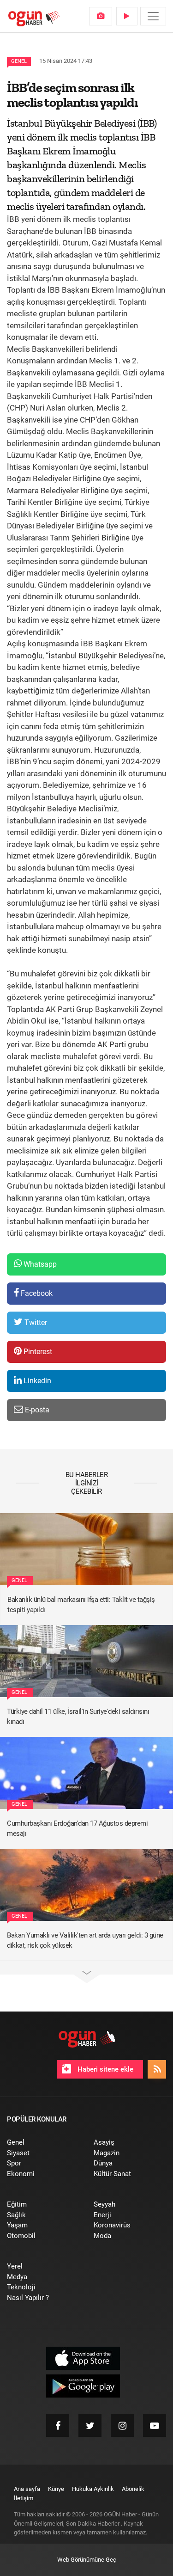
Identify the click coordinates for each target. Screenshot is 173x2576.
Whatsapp (39, 1264)
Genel (19, 61)
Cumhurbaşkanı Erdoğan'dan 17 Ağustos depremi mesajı (77, 1829)
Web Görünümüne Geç (87, 2560)
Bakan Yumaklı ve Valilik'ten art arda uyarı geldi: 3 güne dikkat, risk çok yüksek (85, 1941)
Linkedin (36, 1381)
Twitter (35, 1322)
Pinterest (37, 1352)
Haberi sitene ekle (104, 2069)
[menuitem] (101, 16)
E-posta (36, 1410)
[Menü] (153, 16)
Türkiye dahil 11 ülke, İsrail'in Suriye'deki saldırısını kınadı (78, 1717)
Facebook (36, 1293)
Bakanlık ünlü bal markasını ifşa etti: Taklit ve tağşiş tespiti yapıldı (81, 1605)
